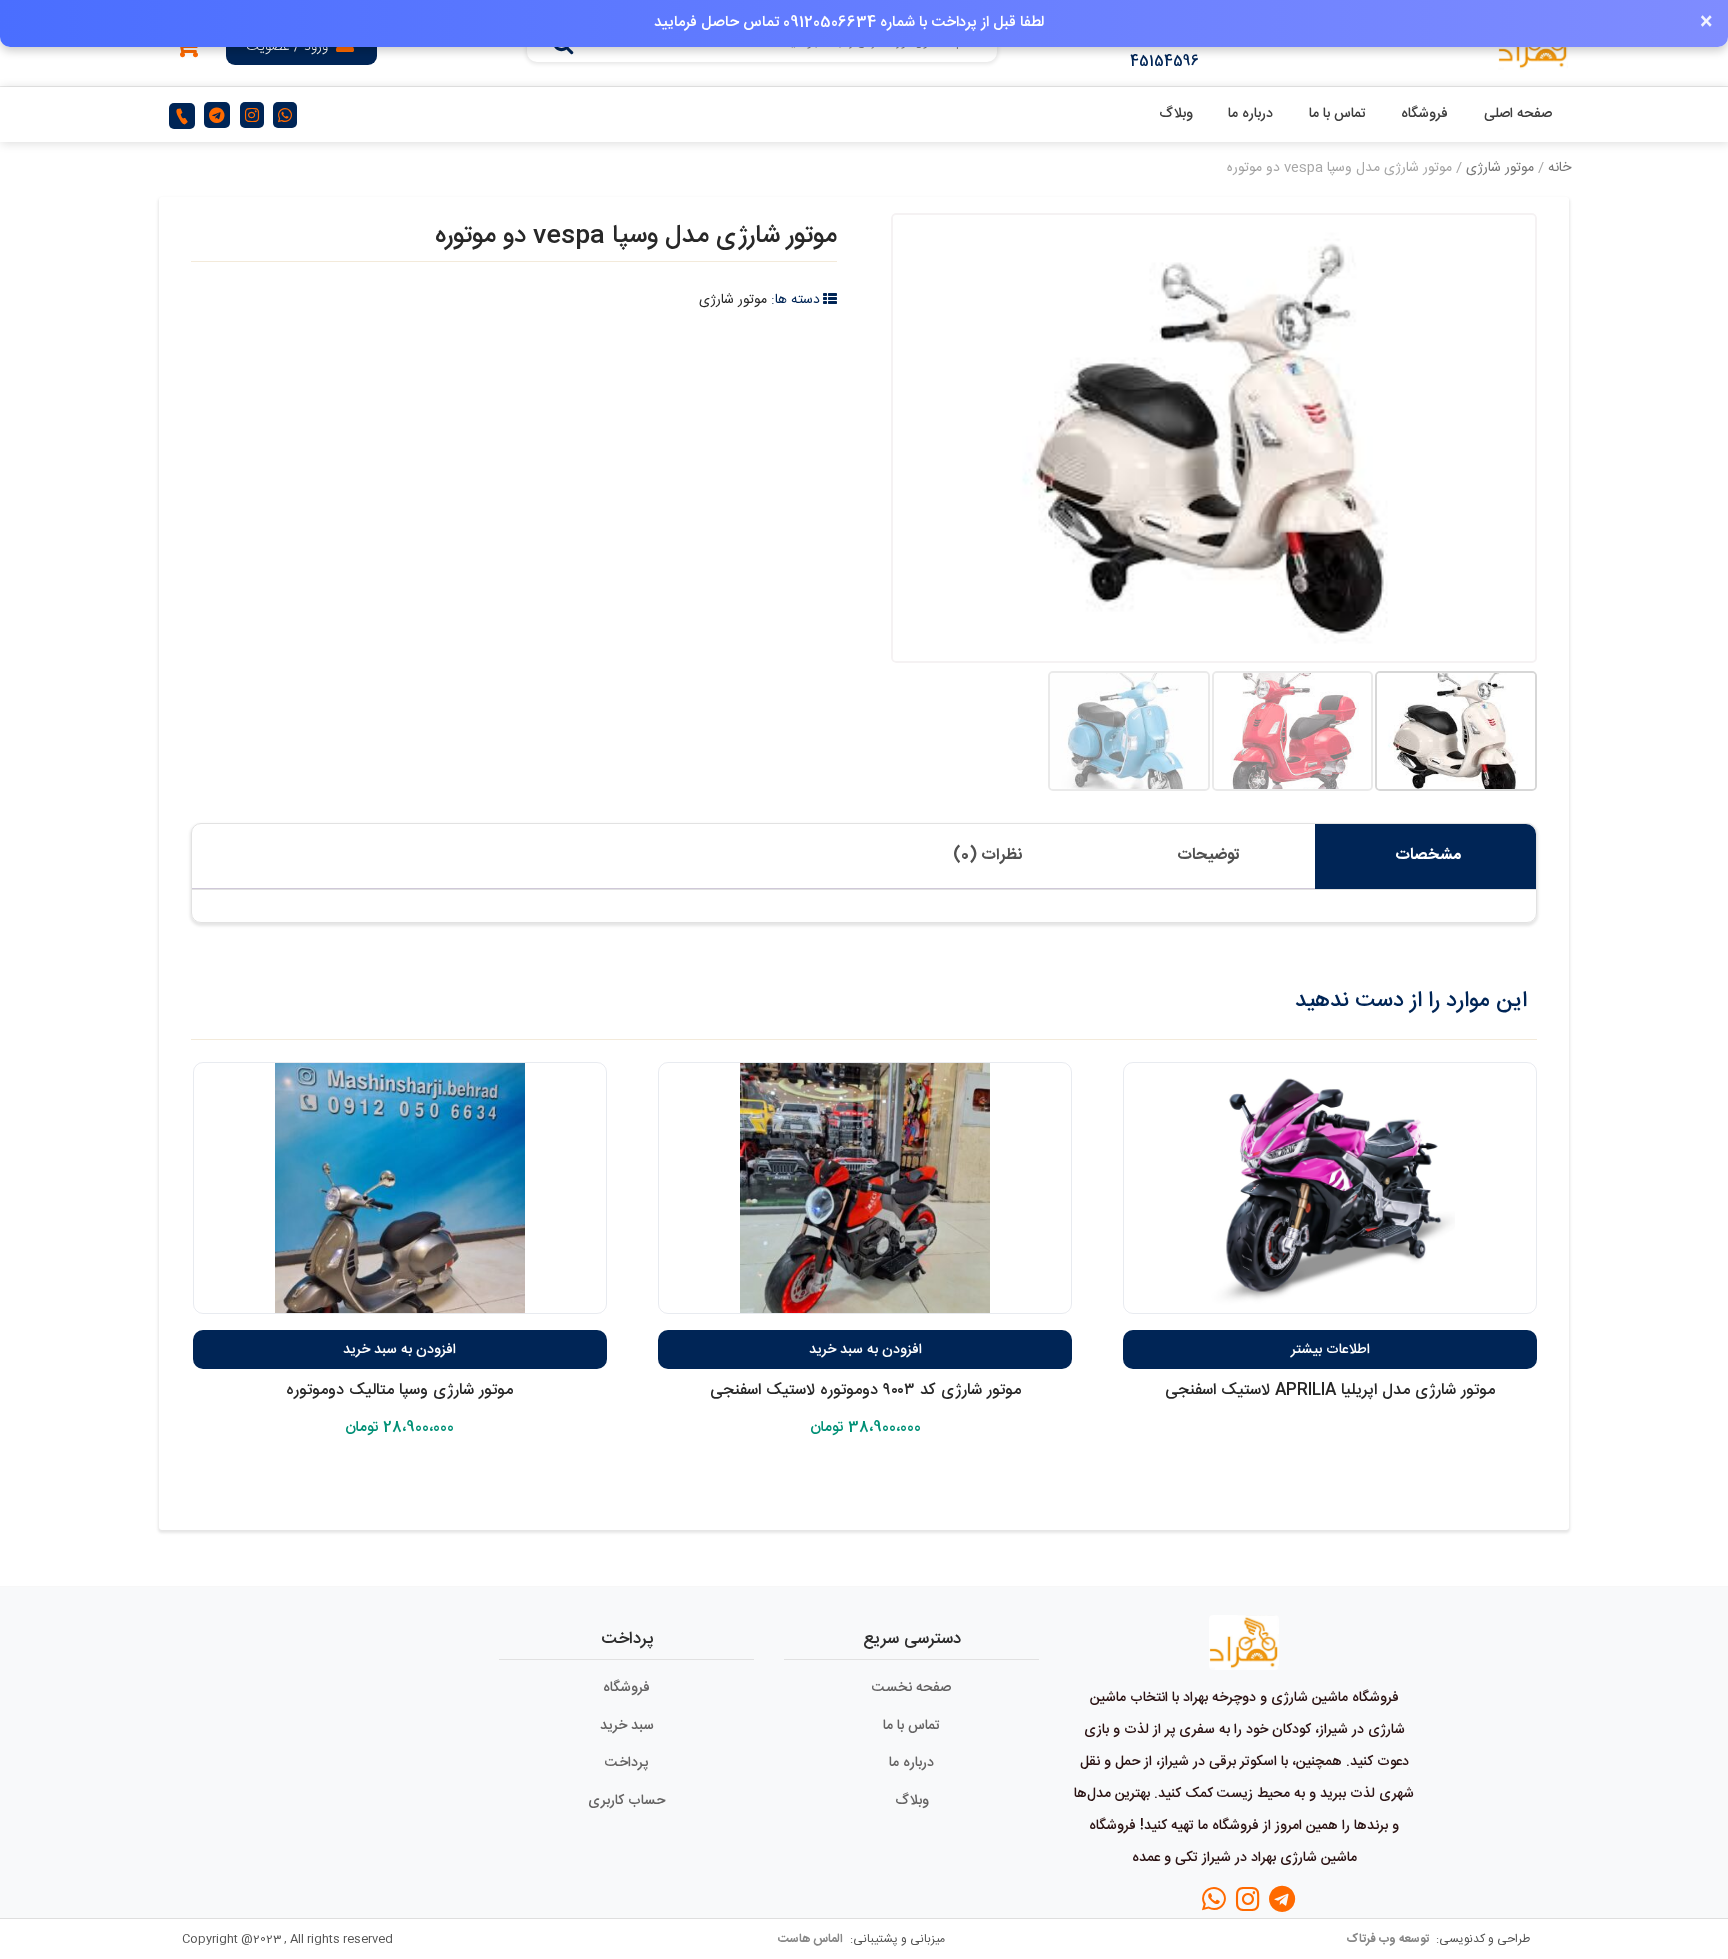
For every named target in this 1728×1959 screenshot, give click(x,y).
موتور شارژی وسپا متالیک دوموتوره (399, 1390)
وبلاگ (1176, 114)
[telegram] (217, 115)
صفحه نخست (911, 1688)
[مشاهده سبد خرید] (187, 50)
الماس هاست (812, 1939)
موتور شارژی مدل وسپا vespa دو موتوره (636, 236)
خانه (1559, 168)
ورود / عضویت (287, 47)
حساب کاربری (626, 1801)
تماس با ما (1337, 114)
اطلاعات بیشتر (1330, 1350)
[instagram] (252, 115)
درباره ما (1250, 114)
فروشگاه (1424, 114)
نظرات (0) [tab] (987, 855)
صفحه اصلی (1518, 114)
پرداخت (626, 1763)
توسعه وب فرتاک (1389, 1939)
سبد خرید (627, 1726)
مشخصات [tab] (1428, 855)
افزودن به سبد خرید (865, 1350)
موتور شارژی (1500, 168)
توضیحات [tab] (1208, 855)
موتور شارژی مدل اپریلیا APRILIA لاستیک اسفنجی (1330, 1390)
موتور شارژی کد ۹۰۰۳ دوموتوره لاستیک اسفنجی (865, 1390)
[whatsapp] (285, 115)
